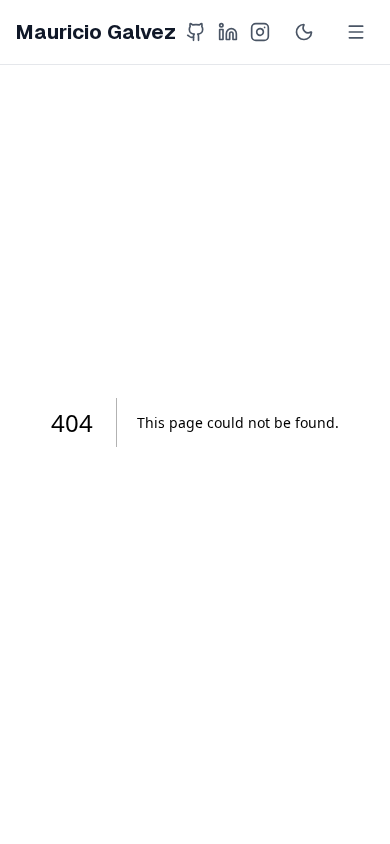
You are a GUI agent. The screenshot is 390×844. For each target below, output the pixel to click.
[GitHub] (196, 32)
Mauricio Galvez (96, 32)
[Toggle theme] (304, 32)
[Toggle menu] (356, 32)
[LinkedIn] (228, 32)
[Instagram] (260, 32)
